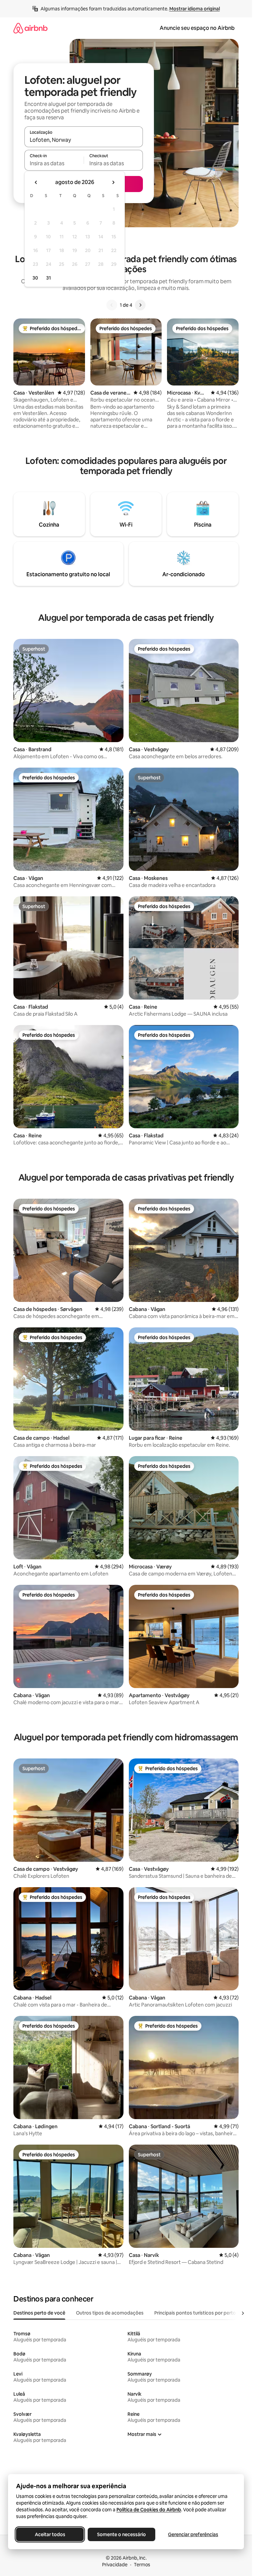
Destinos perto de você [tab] (39, 2313)
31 (49, 278)
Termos (142, 2565)
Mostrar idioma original (195, 9)
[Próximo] (140, 305)
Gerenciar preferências (193, 2534)
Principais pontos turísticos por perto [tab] (195, 2313)
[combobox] (84, 140)
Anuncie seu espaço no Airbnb (197, 28)
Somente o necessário (121, 2534)
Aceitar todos (50, 2534)
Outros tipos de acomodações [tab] (110, 2313)
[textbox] (54, 163)
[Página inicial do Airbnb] (30, 28)
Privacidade (115, 2565)
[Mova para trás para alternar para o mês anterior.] (36, 182)
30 (35, 278)
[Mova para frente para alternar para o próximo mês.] (113, 182)
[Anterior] (112, 305)
